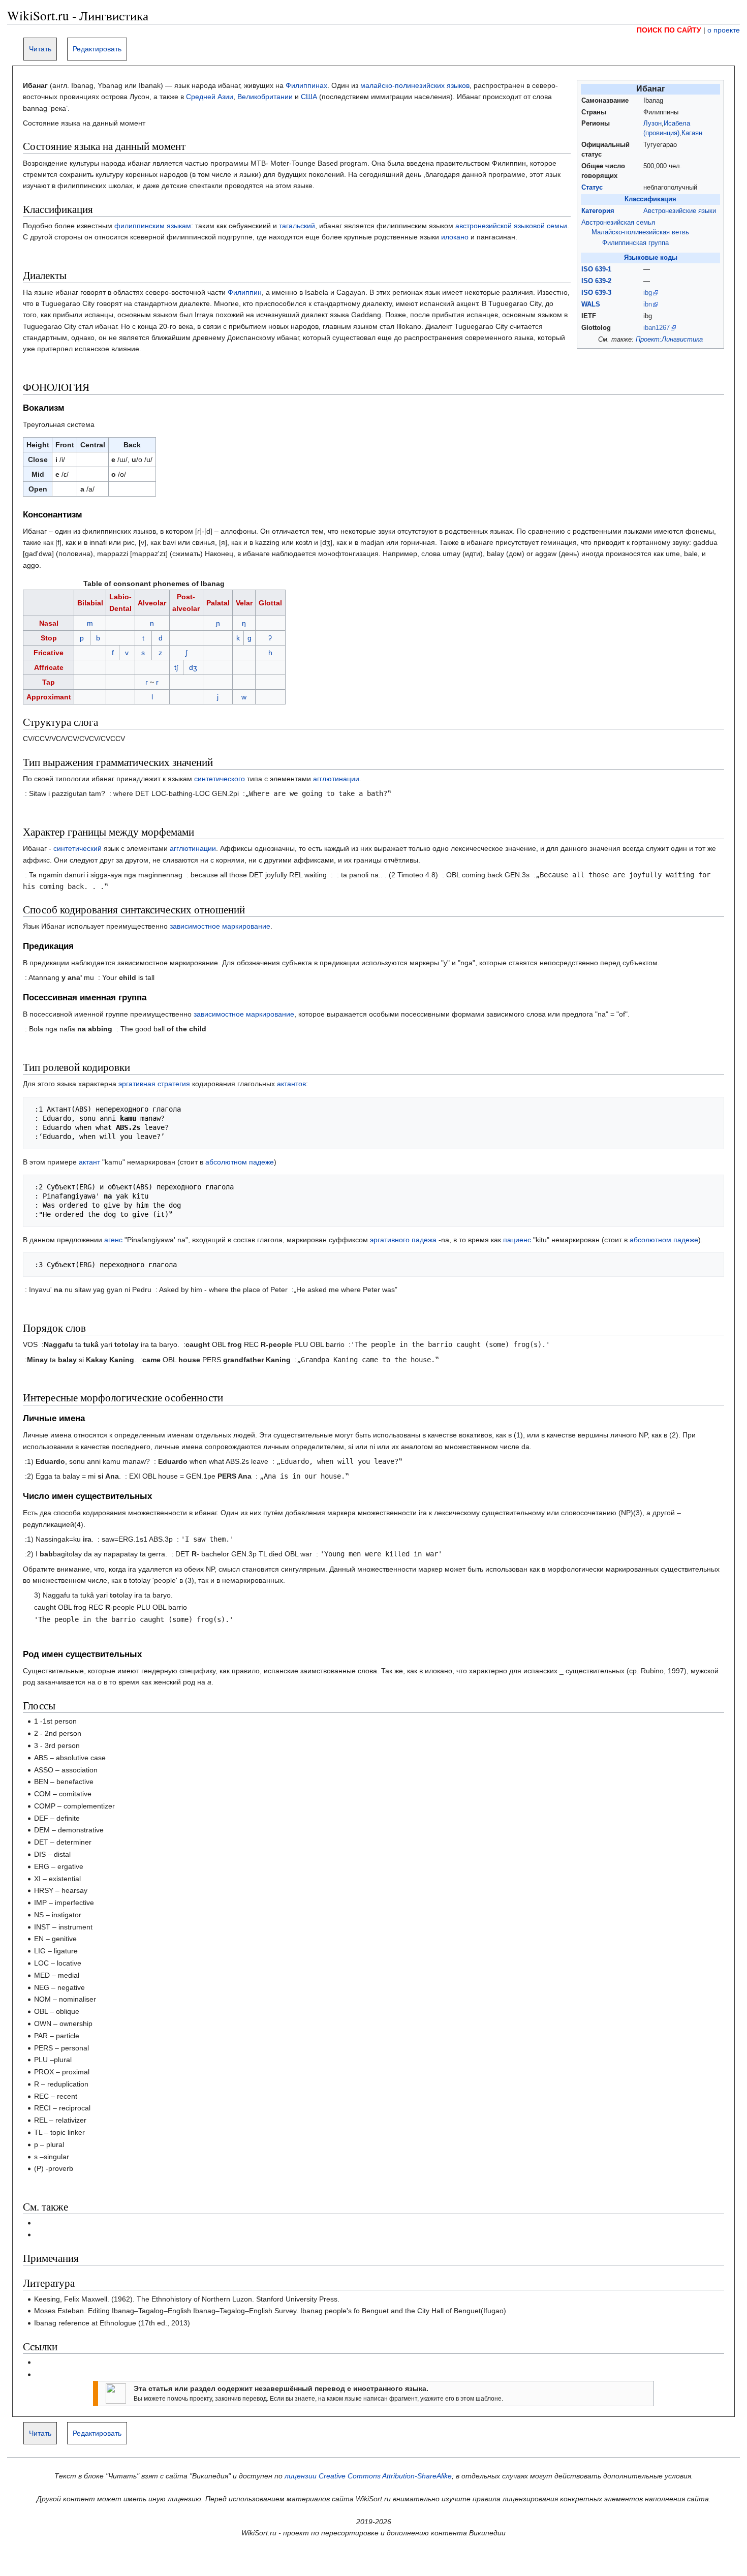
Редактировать (97, 49)
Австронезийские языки (680, 211)
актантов (291, 1084)
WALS (591, 304)
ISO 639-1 (596, 269)
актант (89, 1162)
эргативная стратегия (154, 1084)
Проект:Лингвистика (669, 340)
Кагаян (692, 133)
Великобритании (265, 97)
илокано (455, 237)
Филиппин (245, 292)
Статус (592, 188)
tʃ (176, 667)
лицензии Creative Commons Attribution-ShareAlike (368, 2476)
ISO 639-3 (596, 293)
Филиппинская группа (635, 243)
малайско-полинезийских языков (415, 85)
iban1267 (657, 328)
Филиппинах (306, 85)
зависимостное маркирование (220, 926)
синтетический (77, 848)
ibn (648, 304)
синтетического (220, 779)
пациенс (517, 1240)
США (309, 97)
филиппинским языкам (153, 226)
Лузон (652, 124)
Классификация (650, 199)
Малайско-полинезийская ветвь (640, 232)
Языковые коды (651, 258)
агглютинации (336, 779)
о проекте (724, 30)
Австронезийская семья (618, 223)
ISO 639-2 (596, 281)
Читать (40, 49)
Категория (598, 211)
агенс (113, 1240)
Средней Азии (210, 97)
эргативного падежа (403, 1240)
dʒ (193, 667)
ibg (648, 293)
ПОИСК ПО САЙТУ (669, 30)
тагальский (297, 226)
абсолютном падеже (240, 1162)
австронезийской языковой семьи (511, 226)
